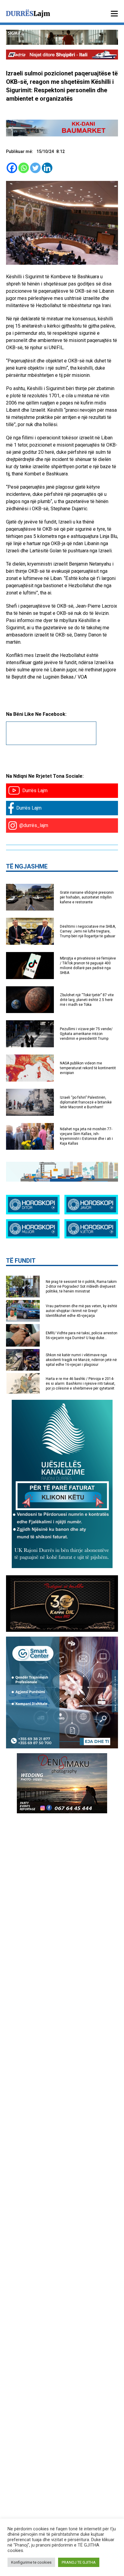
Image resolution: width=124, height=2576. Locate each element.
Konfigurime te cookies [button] (31, 2562)
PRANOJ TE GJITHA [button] (79, 2562)
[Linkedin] (47, 168)
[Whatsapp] (24, 168)
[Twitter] (35, 168)
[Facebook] (12, 168)
